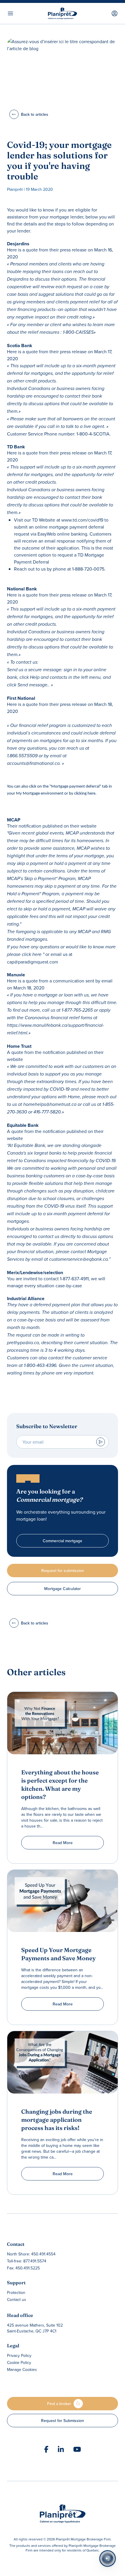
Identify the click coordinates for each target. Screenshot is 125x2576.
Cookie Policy (19, 2362)
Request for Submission (63, 2421)
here (91, 794)
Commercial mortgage (63, 1541)
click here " (33, 955)
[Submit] (101, 1442)
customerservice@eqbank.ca (78, 1259)
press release (73, 250)
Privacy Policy (19, 2355)
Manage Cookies (22, 2369)
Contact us (17, 2299)
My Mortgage (27, 794)
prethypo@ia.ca (23, 1343)
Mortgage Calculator (63, 1589)
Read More (63, 1843)
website (89, 826)
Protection (16, 2292)
